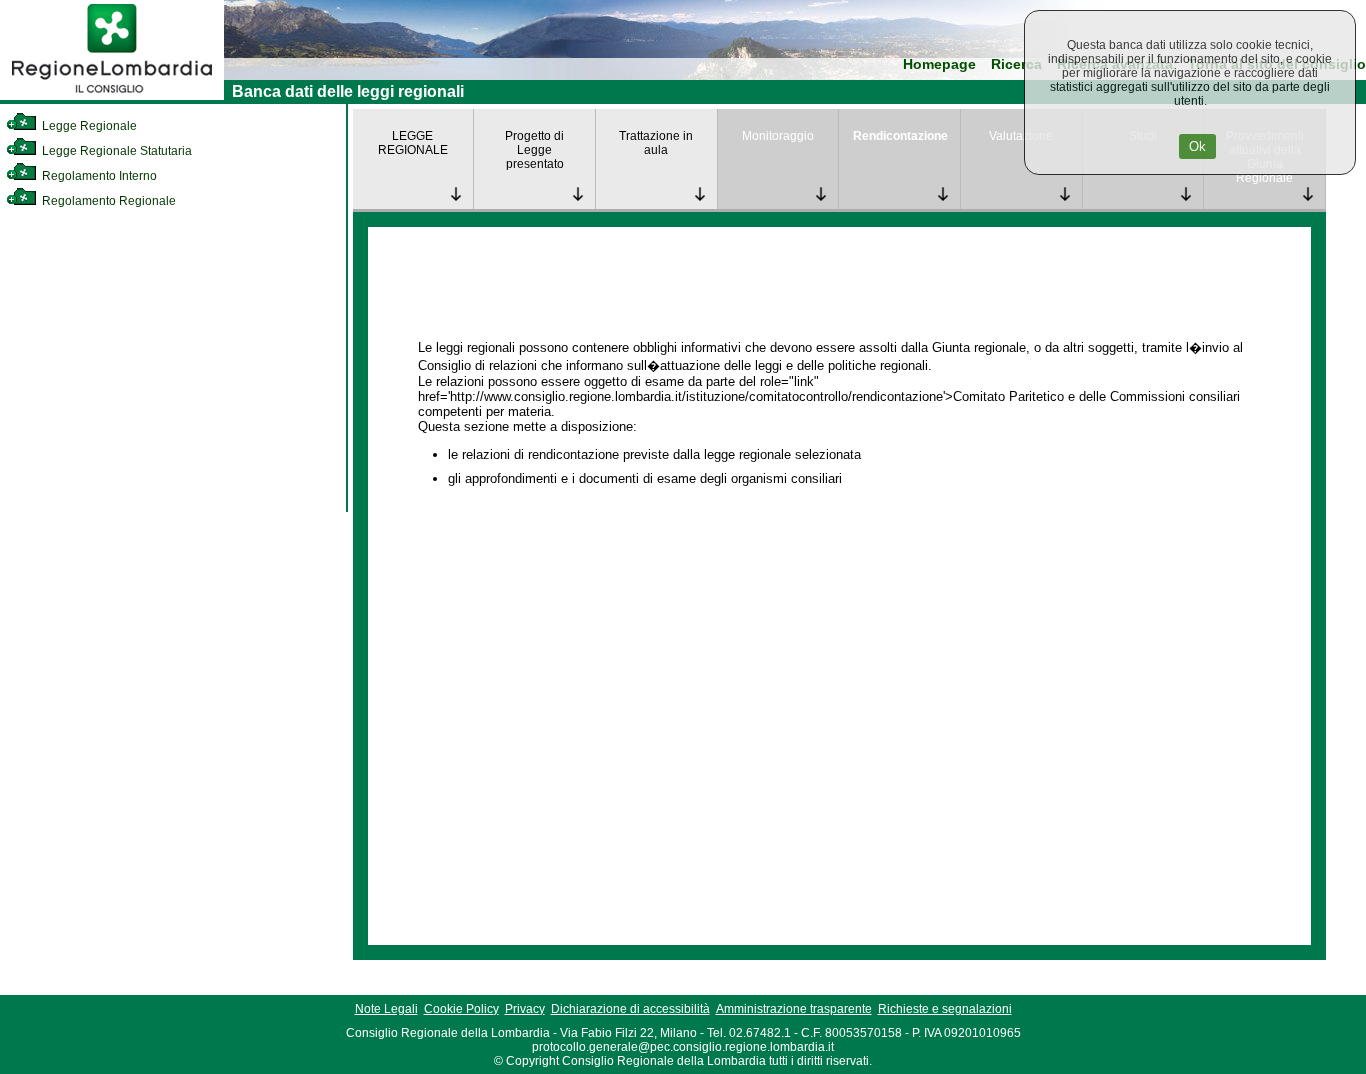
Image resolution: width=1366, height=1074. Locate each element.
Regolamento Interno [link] (98, 176)
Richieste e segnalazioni (945, 1009)
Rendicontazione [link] (900, 136)
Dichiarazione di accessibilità (630, 1009)
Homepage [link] (939, 64)
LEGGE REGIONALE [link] (413, 143)
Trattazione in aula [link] (656, 143)
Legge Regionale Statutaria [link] (115, 151)
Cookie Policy (461, 1009)
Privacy (525, 1009)
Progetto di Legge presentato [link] (534, 150)
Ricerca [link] (1016, 64)
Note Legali (386, 1009)
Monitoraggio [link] (778, 136)
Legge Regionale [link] (88, 126)
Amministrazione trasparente (794, 1009)
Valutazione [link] (1021, 136)
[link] (112, 96)
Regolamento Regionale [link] (107, 201)
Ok (1197, 146)
